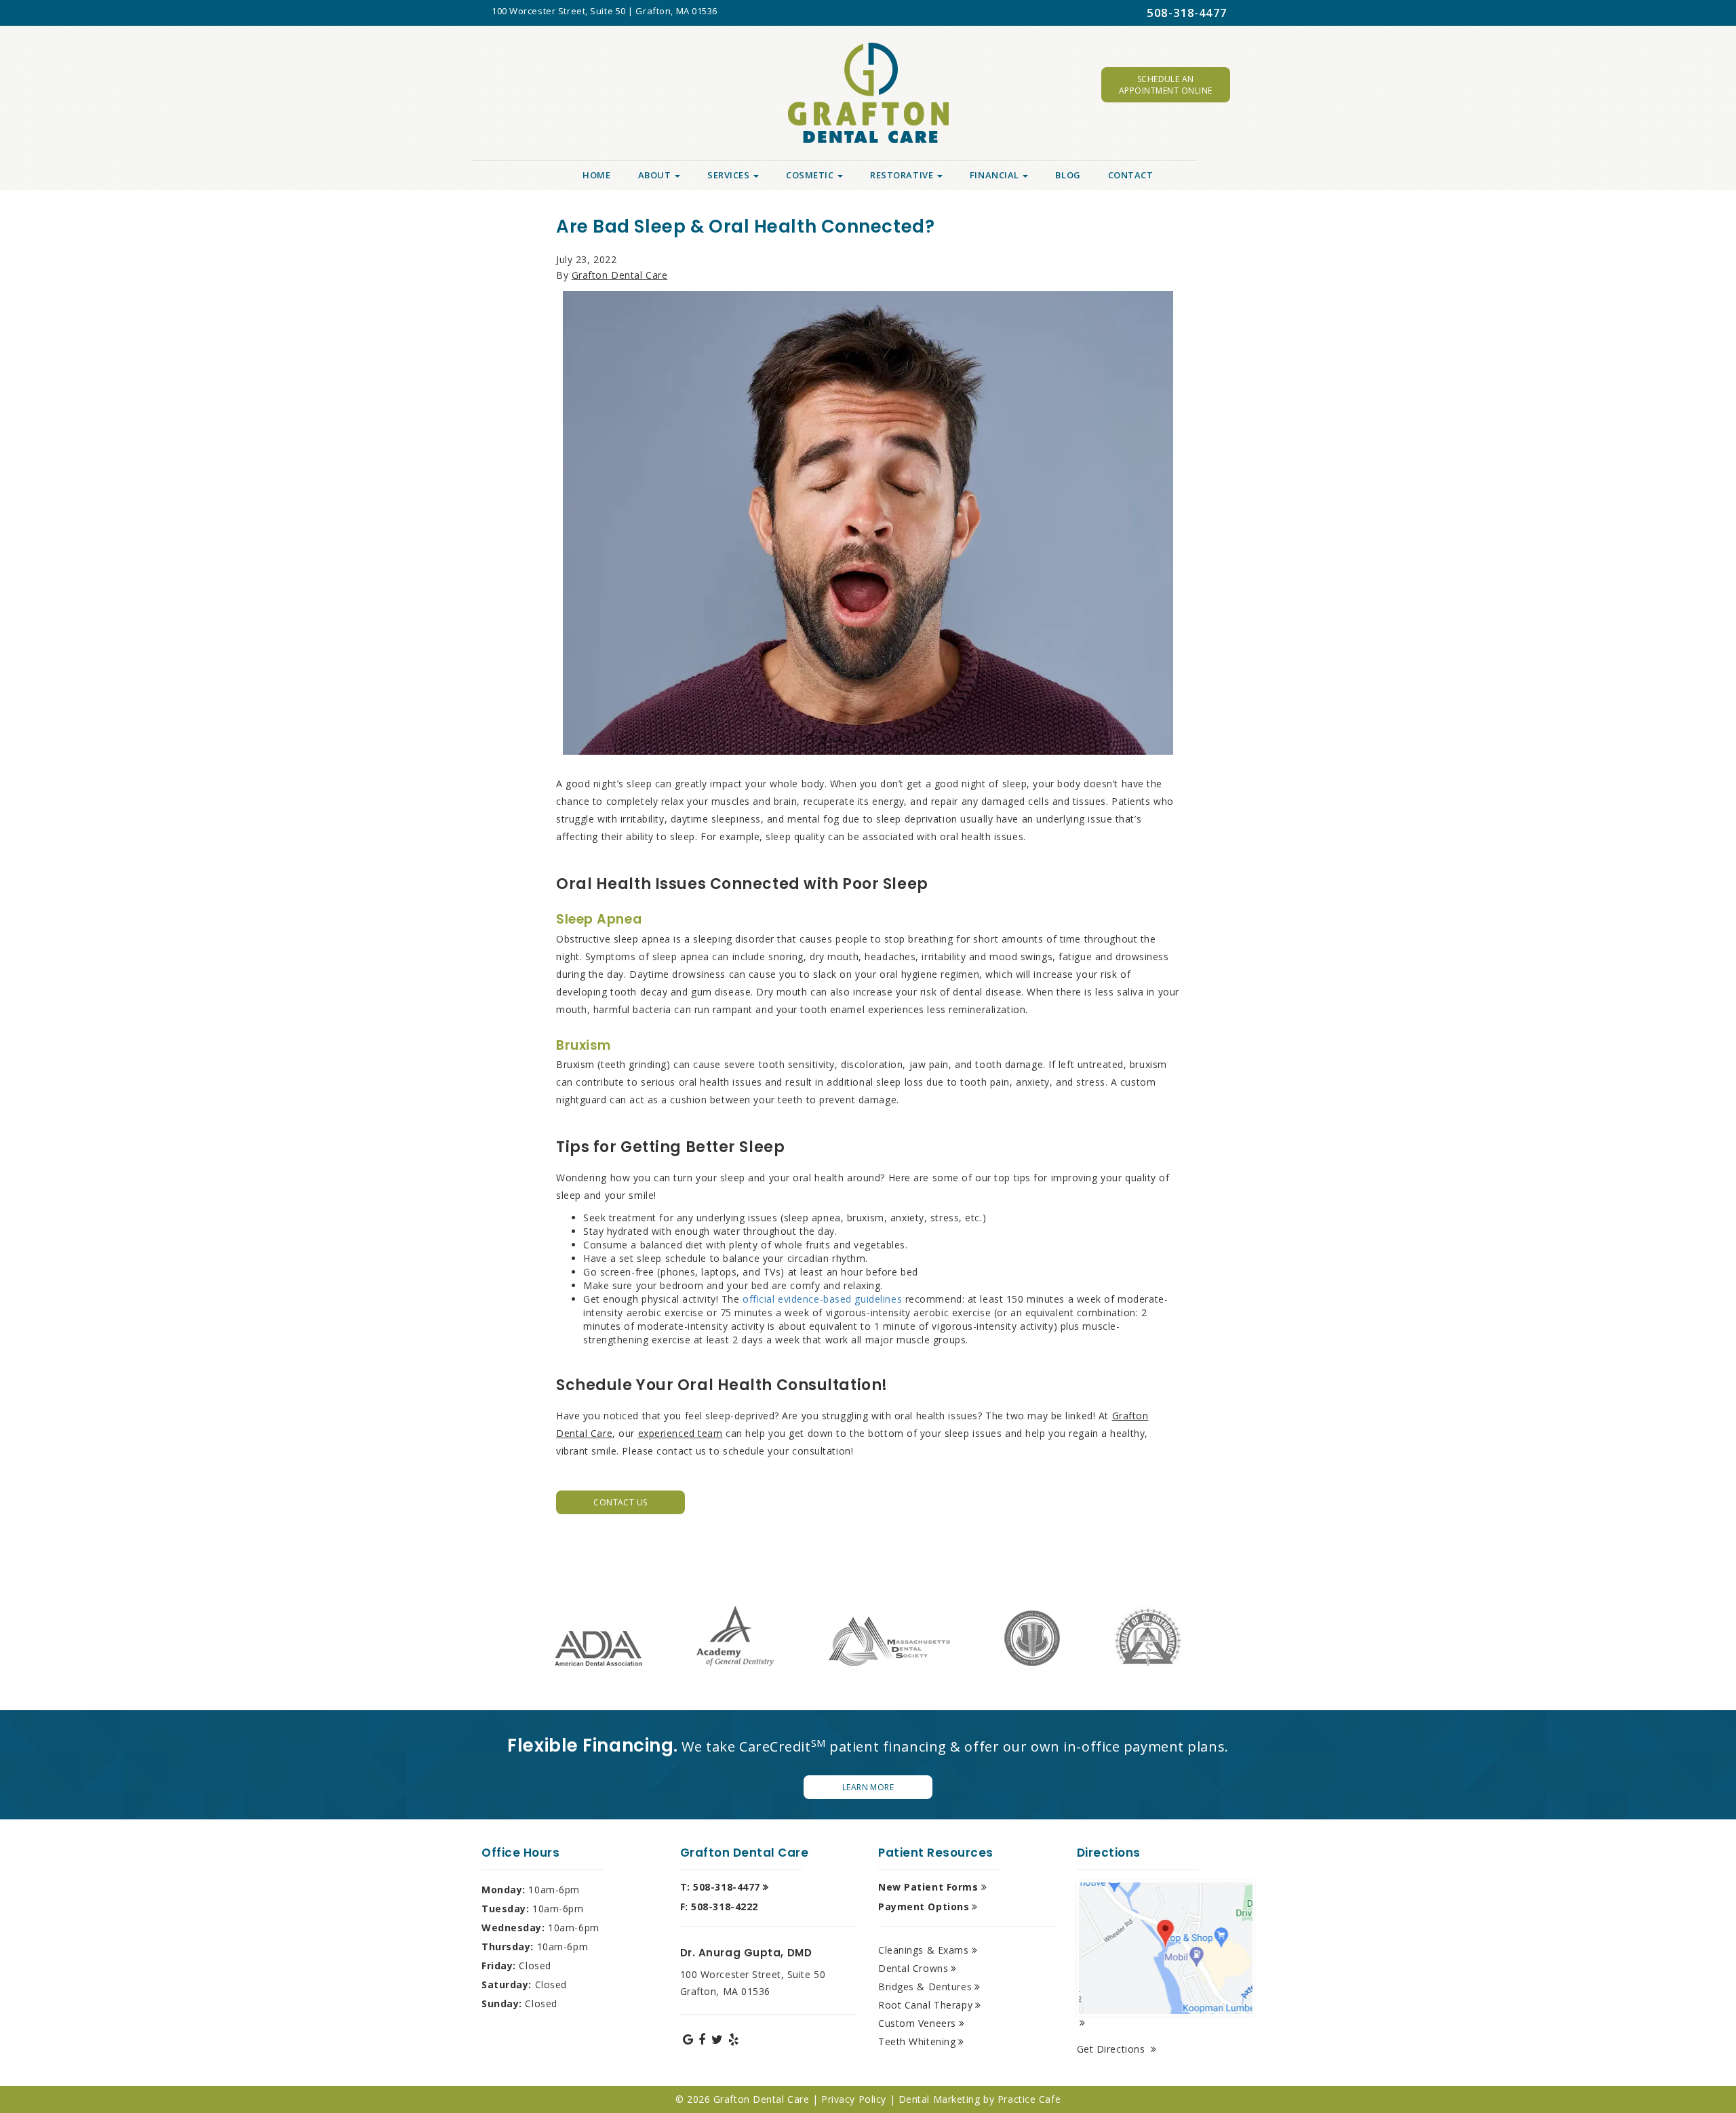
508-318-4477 (1187, 13)
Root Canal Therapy (925, 2005)
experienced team (680, 1433)
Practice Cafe (1029, 2099)
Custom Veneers (917, 2023)
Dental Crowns (913, 1968)
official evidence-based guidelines (822, 1299)
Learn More (868, 1787)
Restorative (903, 175)
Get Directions (1112, 2049)
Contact (1131, 175)
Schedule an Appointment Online (1166, 85)
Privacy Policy (854, 2099)
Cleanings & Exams (924, 1950)
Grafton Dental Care (620, 275)
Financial (996, 175)
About (656, 175)
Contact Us (620, 1502)
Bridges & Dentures (925, 1987)
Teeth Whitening (917, 2041)
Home (596, 175)
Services (730, 175)
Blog (1068, 175)
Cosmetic (811, 175)
